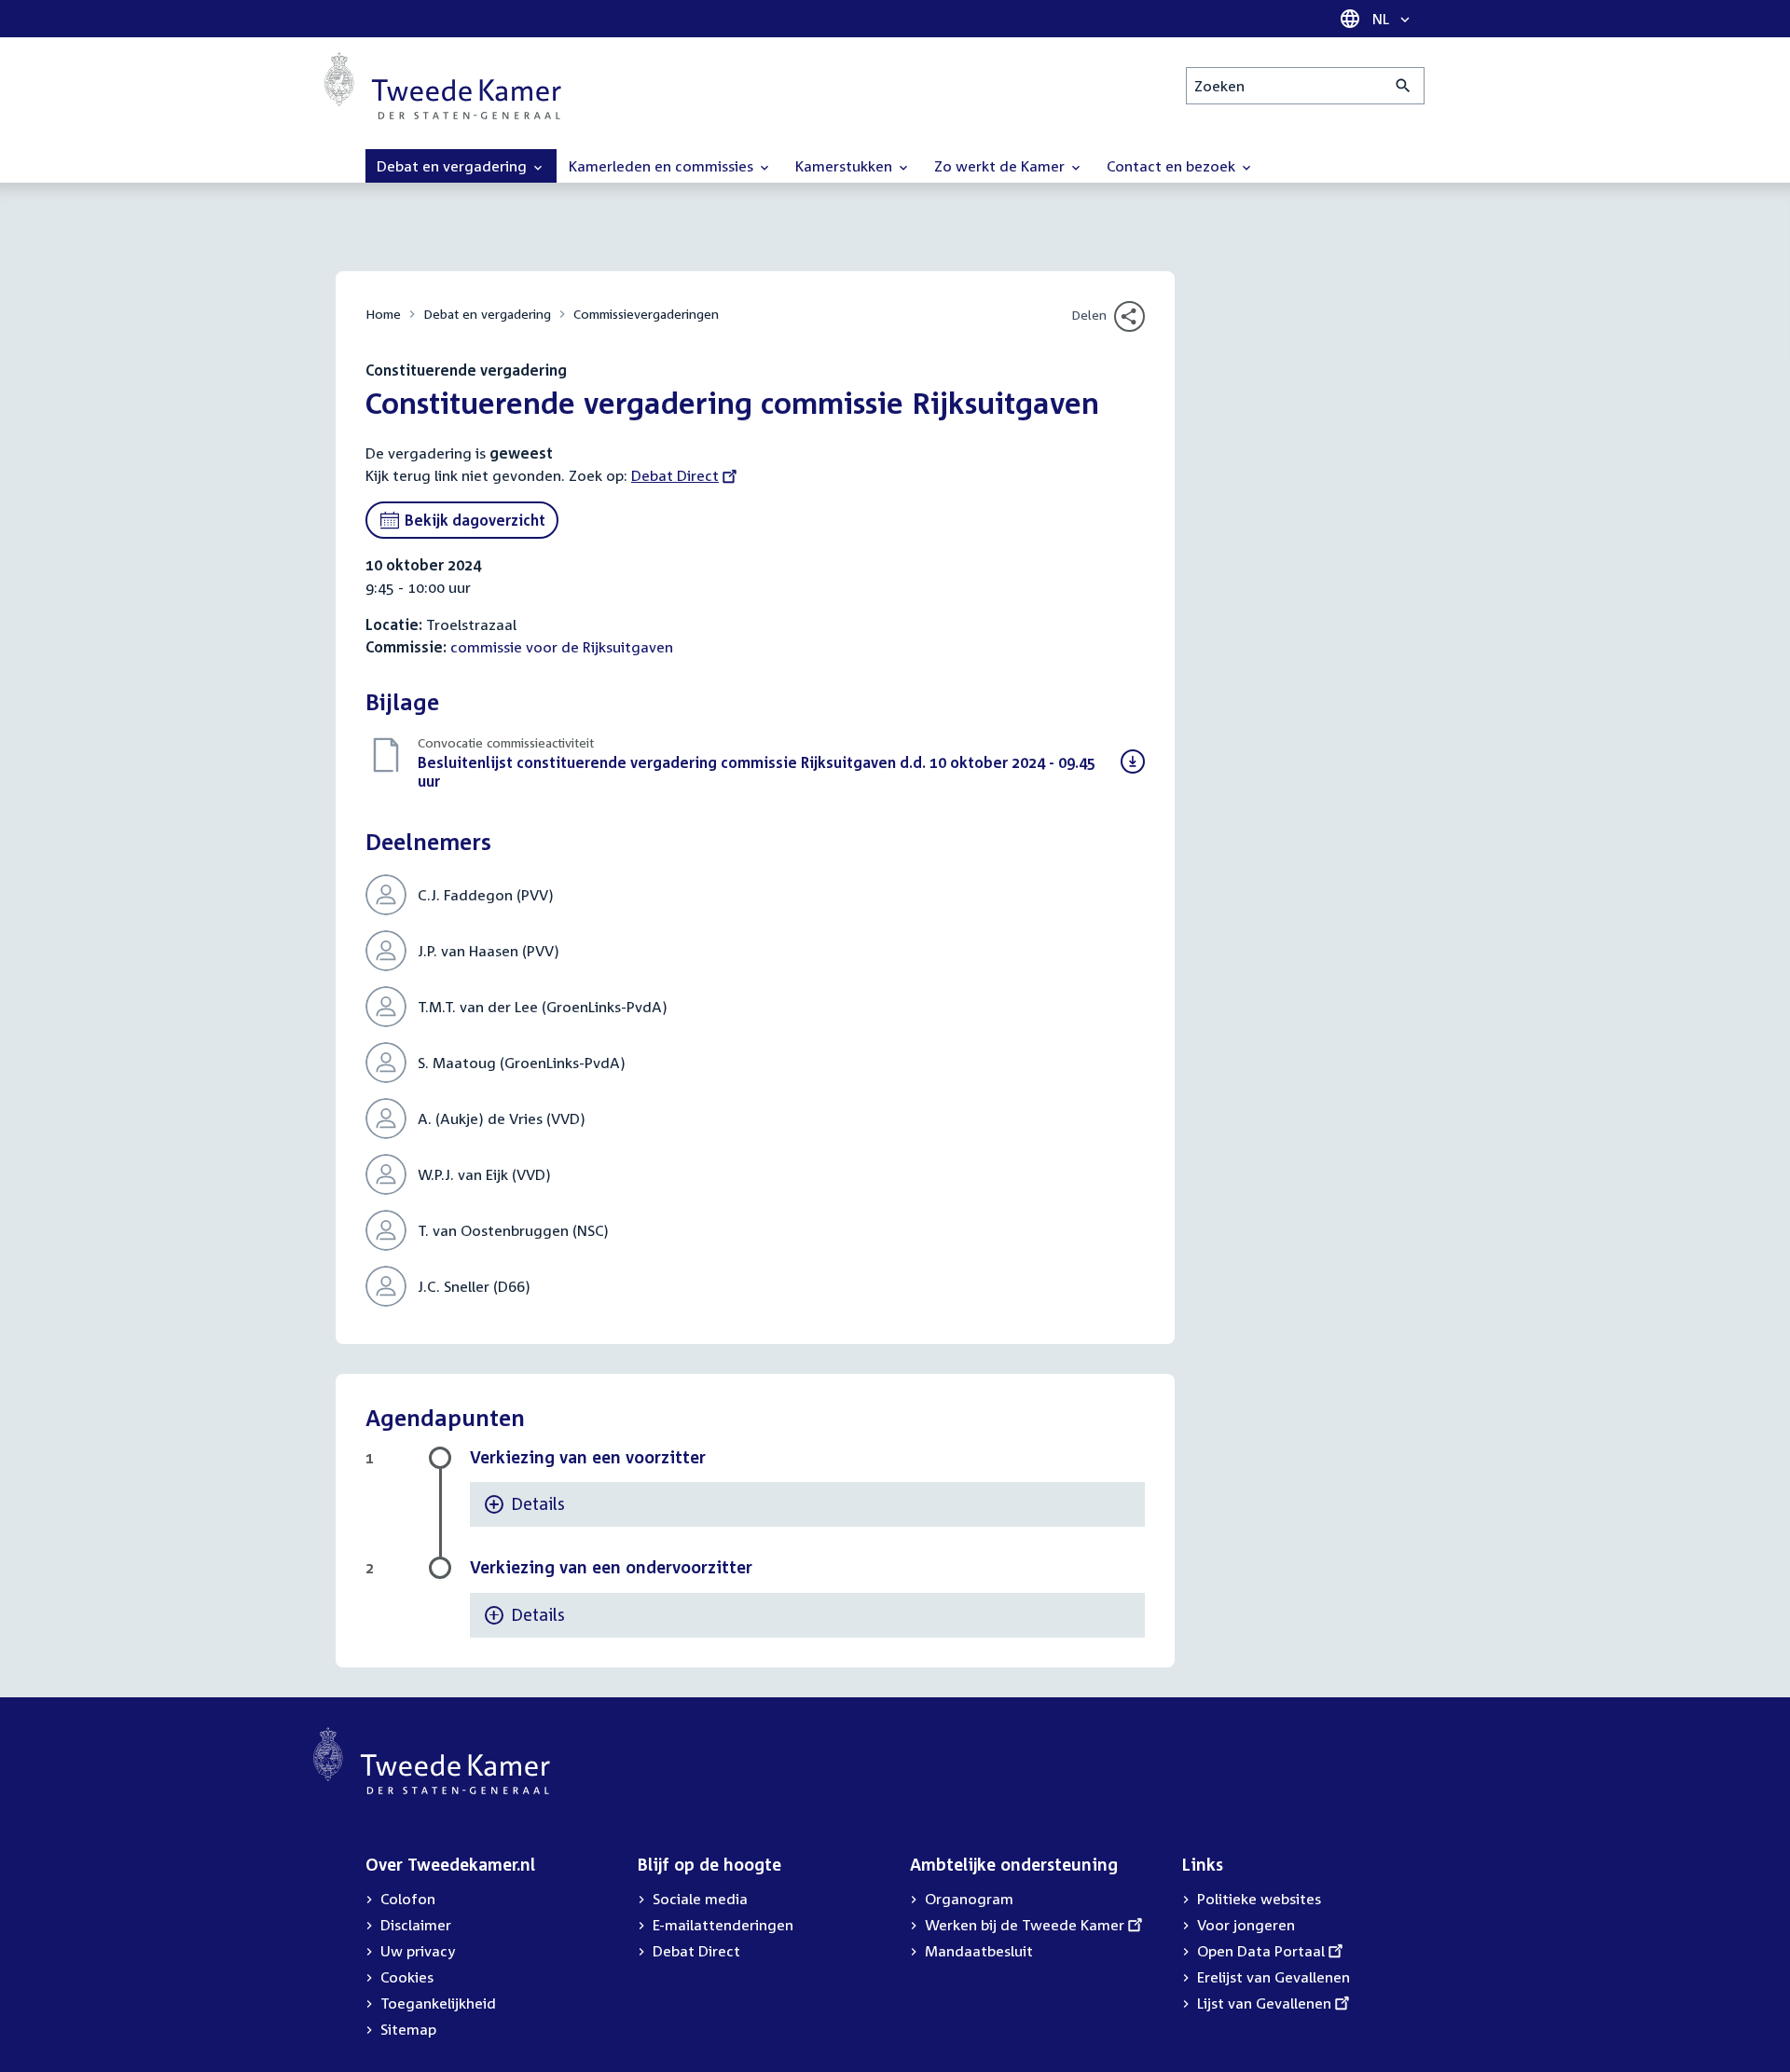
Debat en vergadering (487, 314)
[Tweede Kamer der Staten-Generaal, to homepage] (443, 86)
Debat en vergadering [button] (454, 166)
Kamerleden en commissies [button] (663, 166)
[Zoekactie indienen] (1404, 86)
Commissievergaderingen (646, 314)
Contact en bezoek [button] (1173, 166)
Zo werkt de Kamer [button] (1001, 166)
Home (383, 314)
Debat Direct (675, 475)
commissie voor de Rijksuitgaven (562, 647)
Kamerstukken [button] (846, 166)
